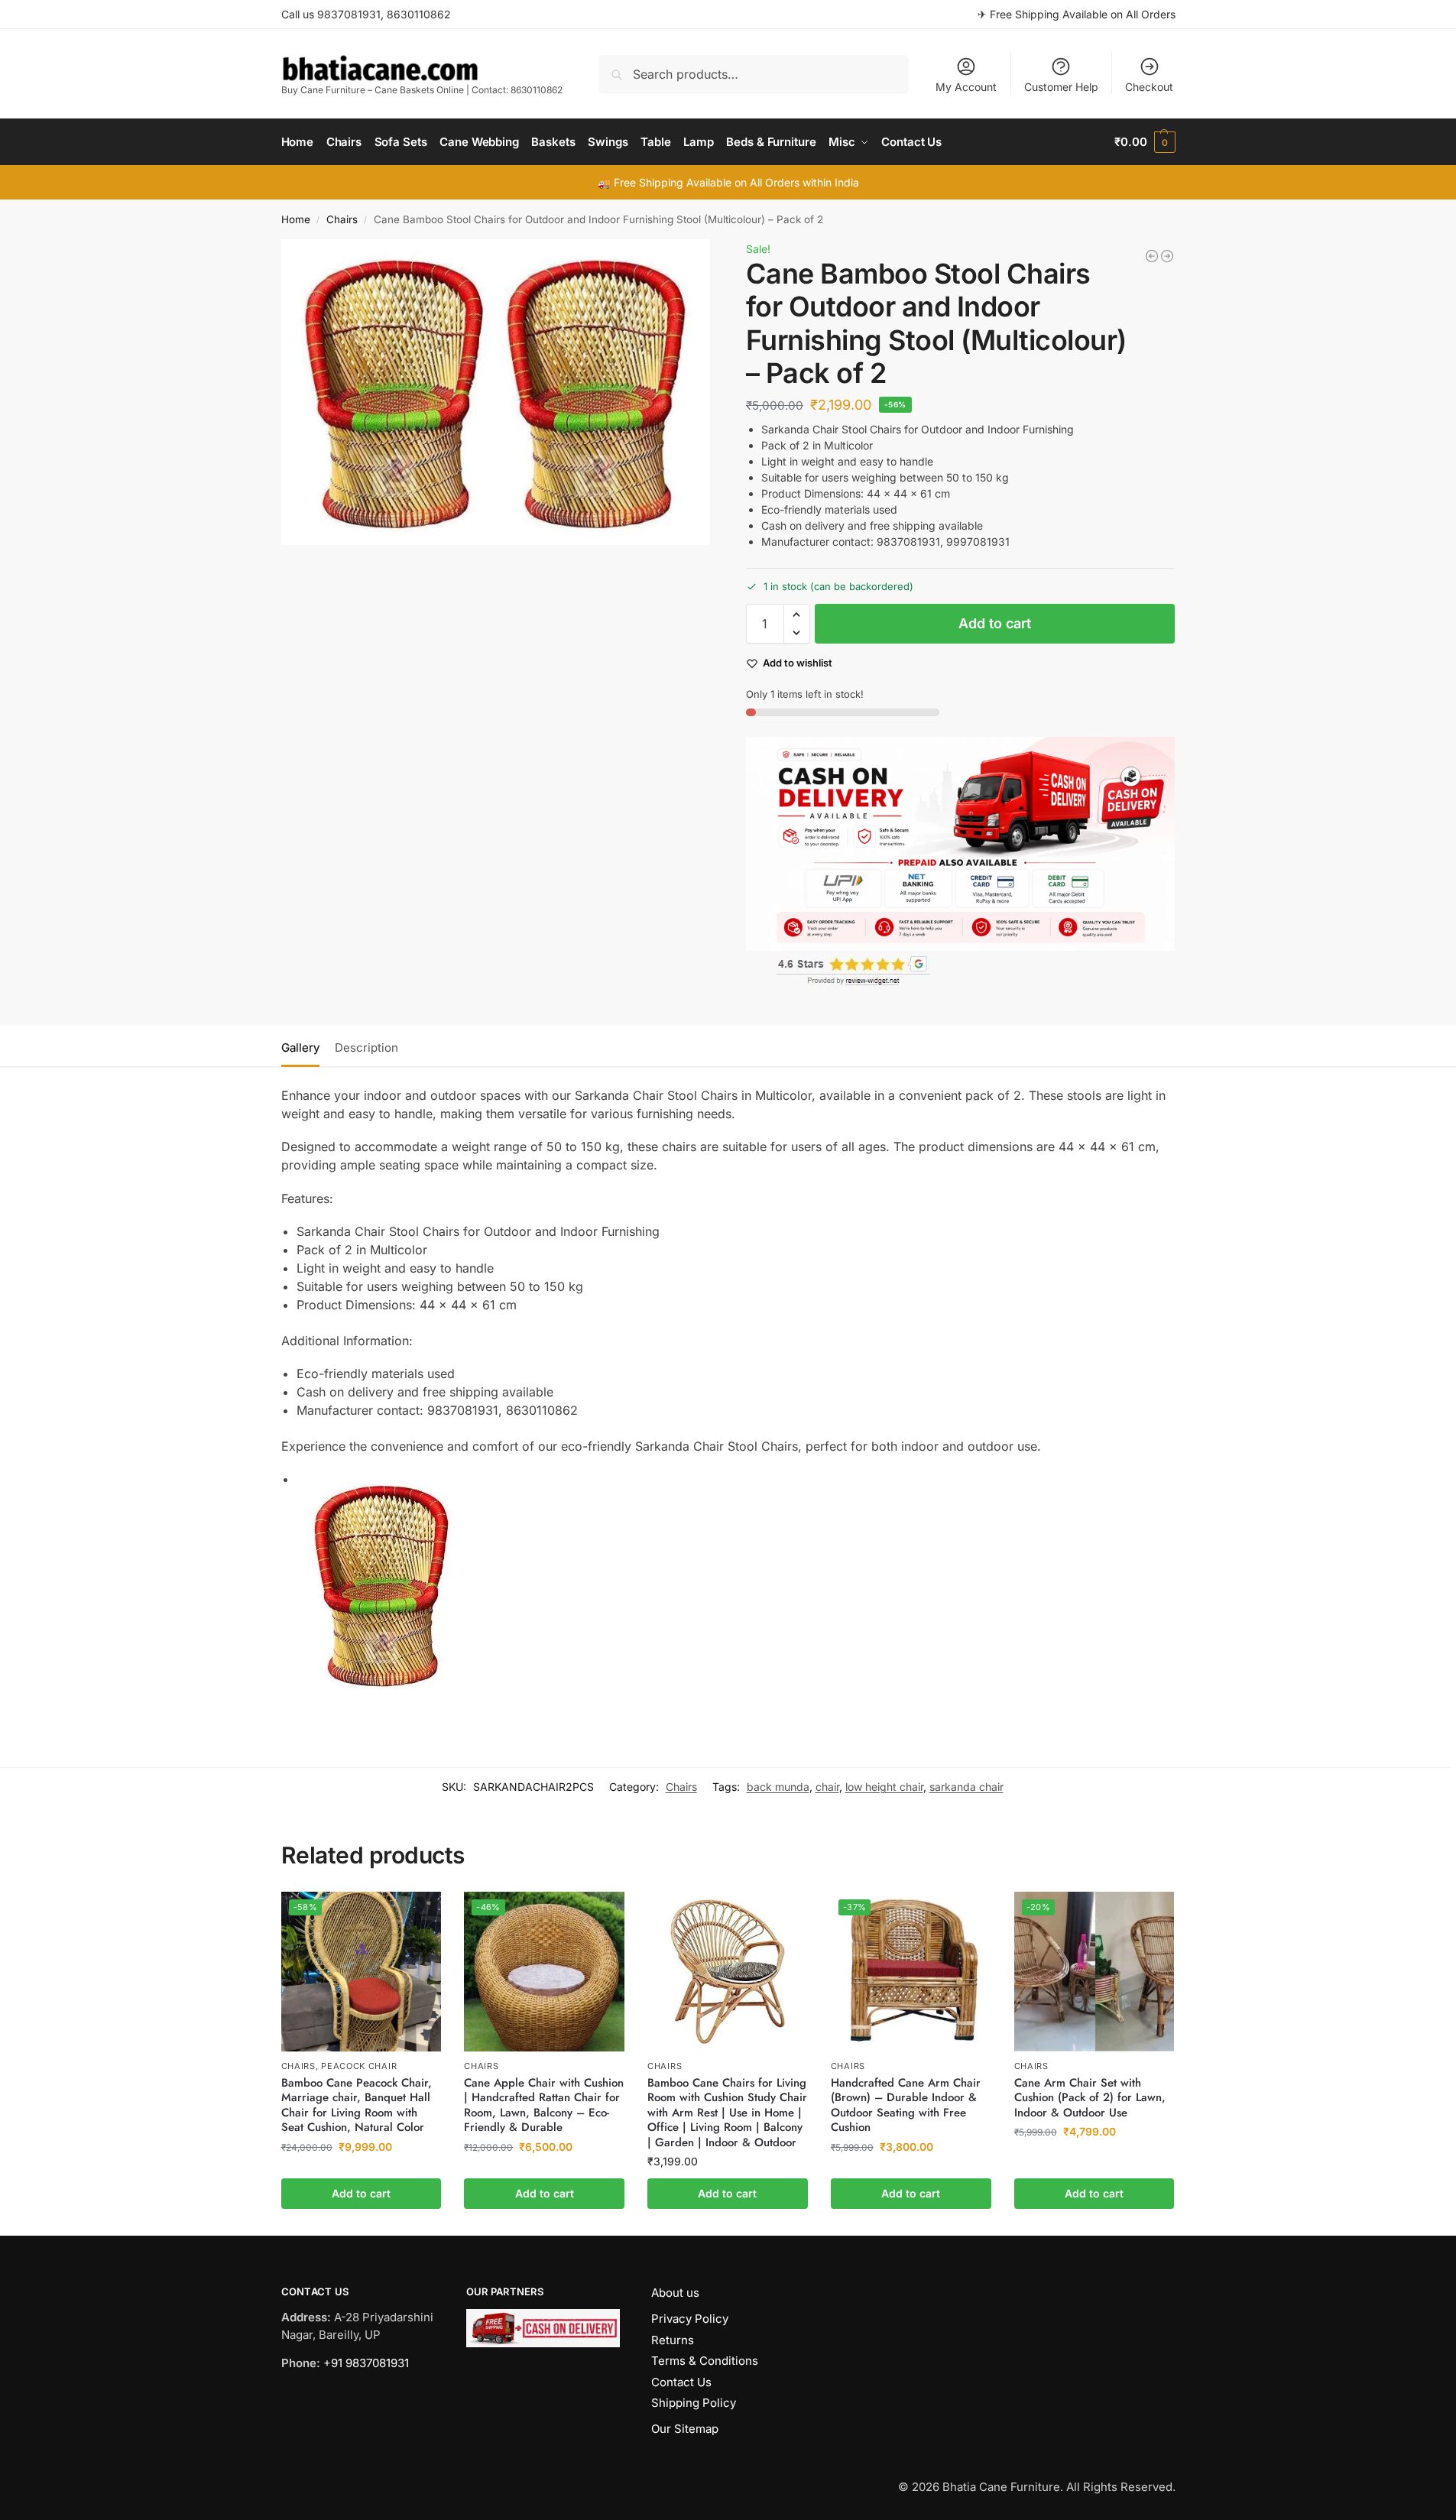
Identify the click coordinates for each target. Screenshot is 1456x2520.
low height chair (884, 1787)
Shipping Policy (694, 2403)
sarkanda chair (966, 1787)
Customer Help (1061, 87)
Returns (673, 2340)
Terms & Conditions (705, 2361)
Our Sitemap (685, 2429)
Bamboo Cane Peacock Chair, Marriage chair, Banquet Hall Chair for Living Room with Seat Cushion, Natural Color (357, 2106)
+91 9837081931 (366, 2363)
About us (675, 2293)
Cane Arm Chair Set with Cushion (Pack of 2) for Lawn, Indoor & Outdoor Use (1090, 2098)
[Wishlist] (418, 1915)
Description (366, 1048)
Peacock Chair (359, 2066)
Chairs (342, 219)
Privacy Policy (690, 2319)
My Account (966, 87)
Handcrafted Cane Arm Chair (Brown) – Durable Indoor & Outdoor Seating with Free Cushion (906, 2106)
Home (296, 219)
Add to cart (995, 623)
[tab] (304, 1046)
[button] (1145, 142)
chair (827, 1787)
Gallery (300, 1048)
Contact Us (681, 2382)
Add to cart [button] (361, 2193)
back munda (778, 1787)
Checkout (1149, 87)
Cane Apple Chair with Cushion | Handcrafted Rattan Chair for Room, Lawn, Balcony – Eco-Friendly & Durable (544, 2106)
